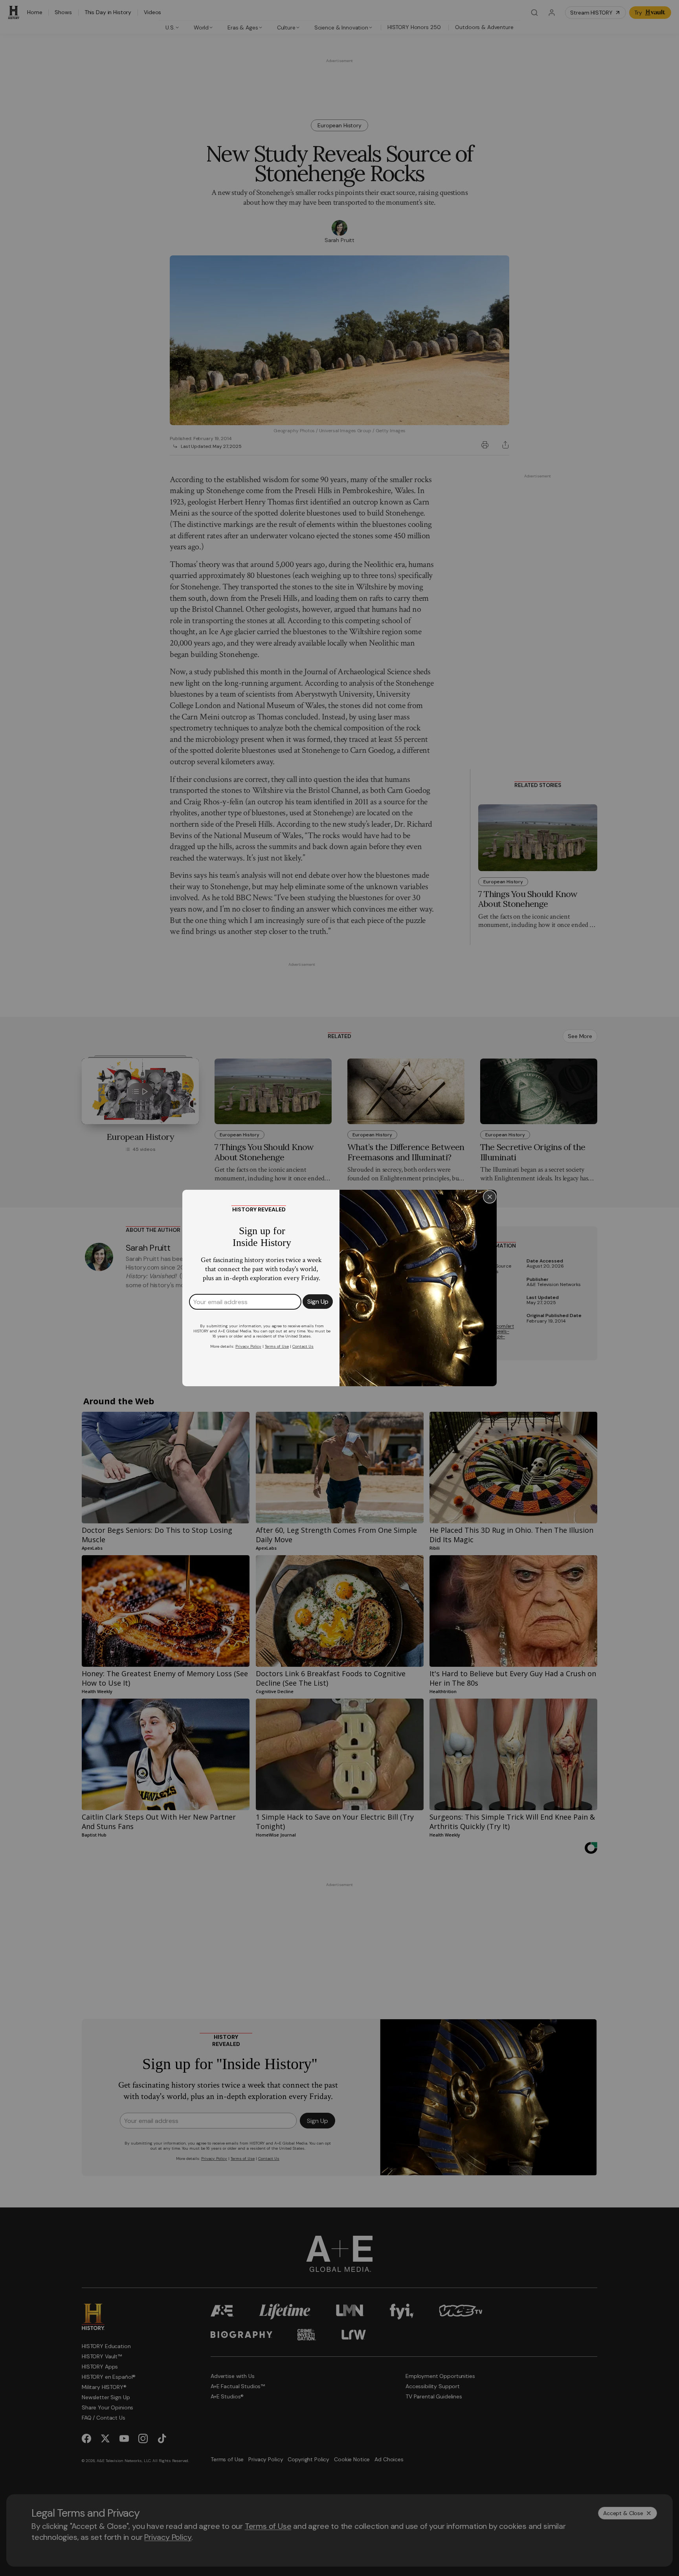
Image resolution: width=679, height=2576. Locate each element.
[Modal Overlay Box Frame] (339, 1288)
